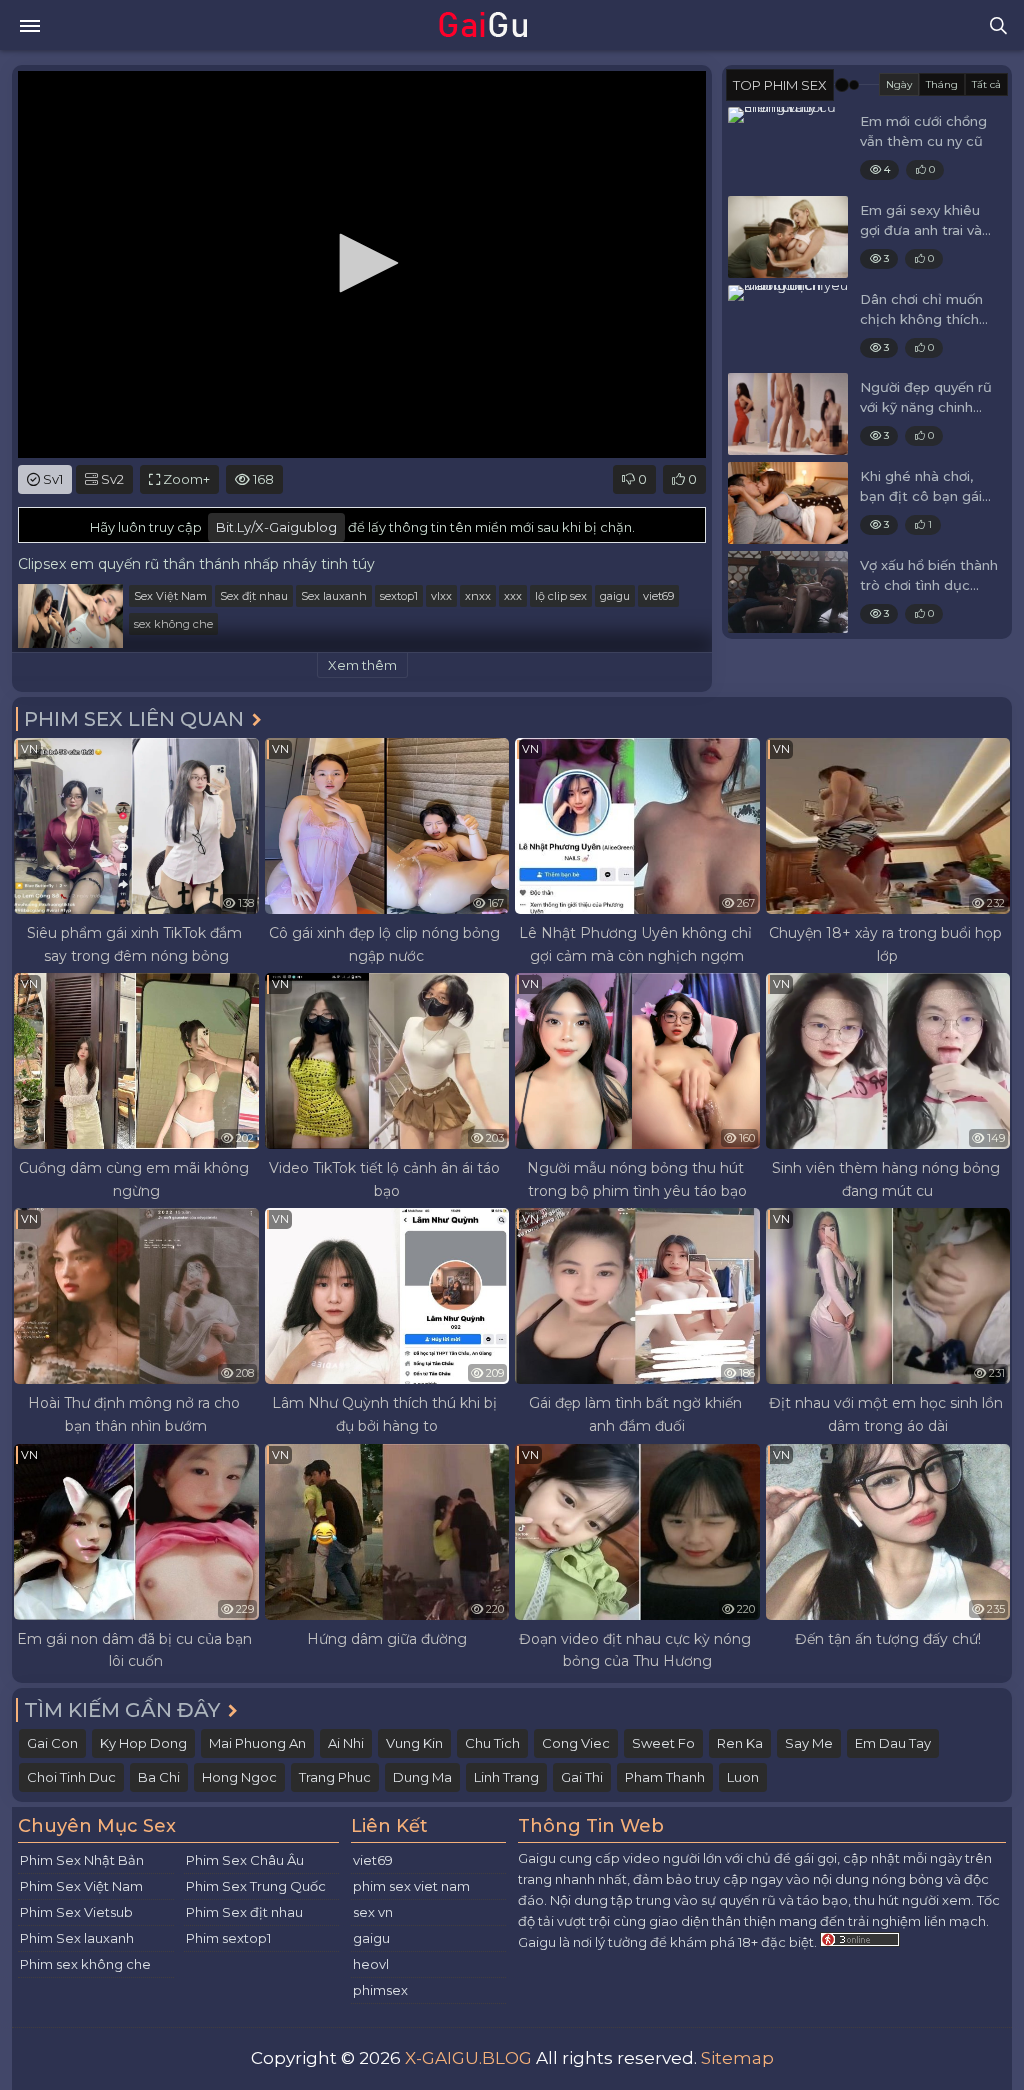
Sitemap (737, 2058)
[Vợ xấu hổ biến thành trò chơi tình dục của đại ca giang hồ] (788, 592)
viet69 (658, 596)
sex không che (173, 624)
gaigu (615, 596)
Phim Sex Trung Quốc (256, 1886)
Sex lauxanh (334, 596)
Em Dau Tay (893, 1743)
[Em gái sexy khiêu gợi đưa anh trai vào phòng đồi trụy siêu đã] (788, 237)
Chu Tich (492, 1743)
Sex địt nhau (254, 596)
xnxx (478, 596)
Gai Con (52, 1743)
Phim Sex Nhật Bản (82, 1860)
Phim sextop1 (228, 1938)
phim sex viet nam (411, 1886)
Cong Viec (576, 1743)
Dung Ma (422, 1777)
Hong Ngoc (239, 1777)
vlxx (441, 596)
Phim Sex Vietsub (76, 1912)
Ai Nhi (346, 1743)
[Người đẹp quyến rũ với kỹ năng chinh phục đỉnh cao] (788, 414)
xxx (513, 596)
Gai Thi (582, 1777)
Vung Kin (414, 1743)
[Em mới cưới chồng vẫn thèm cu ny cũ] (788, 148)
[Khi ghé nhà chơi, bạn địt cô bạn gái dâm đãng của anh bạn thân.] (788, 503)
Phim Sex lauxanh (77, 1938)
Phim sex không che (85, 1964)
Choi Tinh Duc (71, 1777)
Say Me (809, 1743)
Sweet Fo (663, 1743)
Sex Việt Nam (170, 596)
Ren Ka (740, 1743)
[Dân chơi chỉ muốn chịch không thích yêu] (788, 326)
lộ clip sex (561, 596)
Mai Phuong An (257, 1743)
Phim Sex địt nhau (244, 1912)
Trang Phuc (335, 1777)
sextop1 (399, 596)
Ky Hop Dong (143, 1743)
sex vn (373, 1912)
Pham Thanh (665, 1777)
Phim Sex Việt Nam (81, 1886)
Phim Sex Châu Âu (245, 1860)
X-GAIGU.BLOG (468, 2058)
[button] (362, 263)
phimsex (380, 1990)
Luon (743, 1777)
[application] (362, 264)
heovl (371, 1964)
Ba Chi (159, 1777)
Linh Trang (506, 1777)
